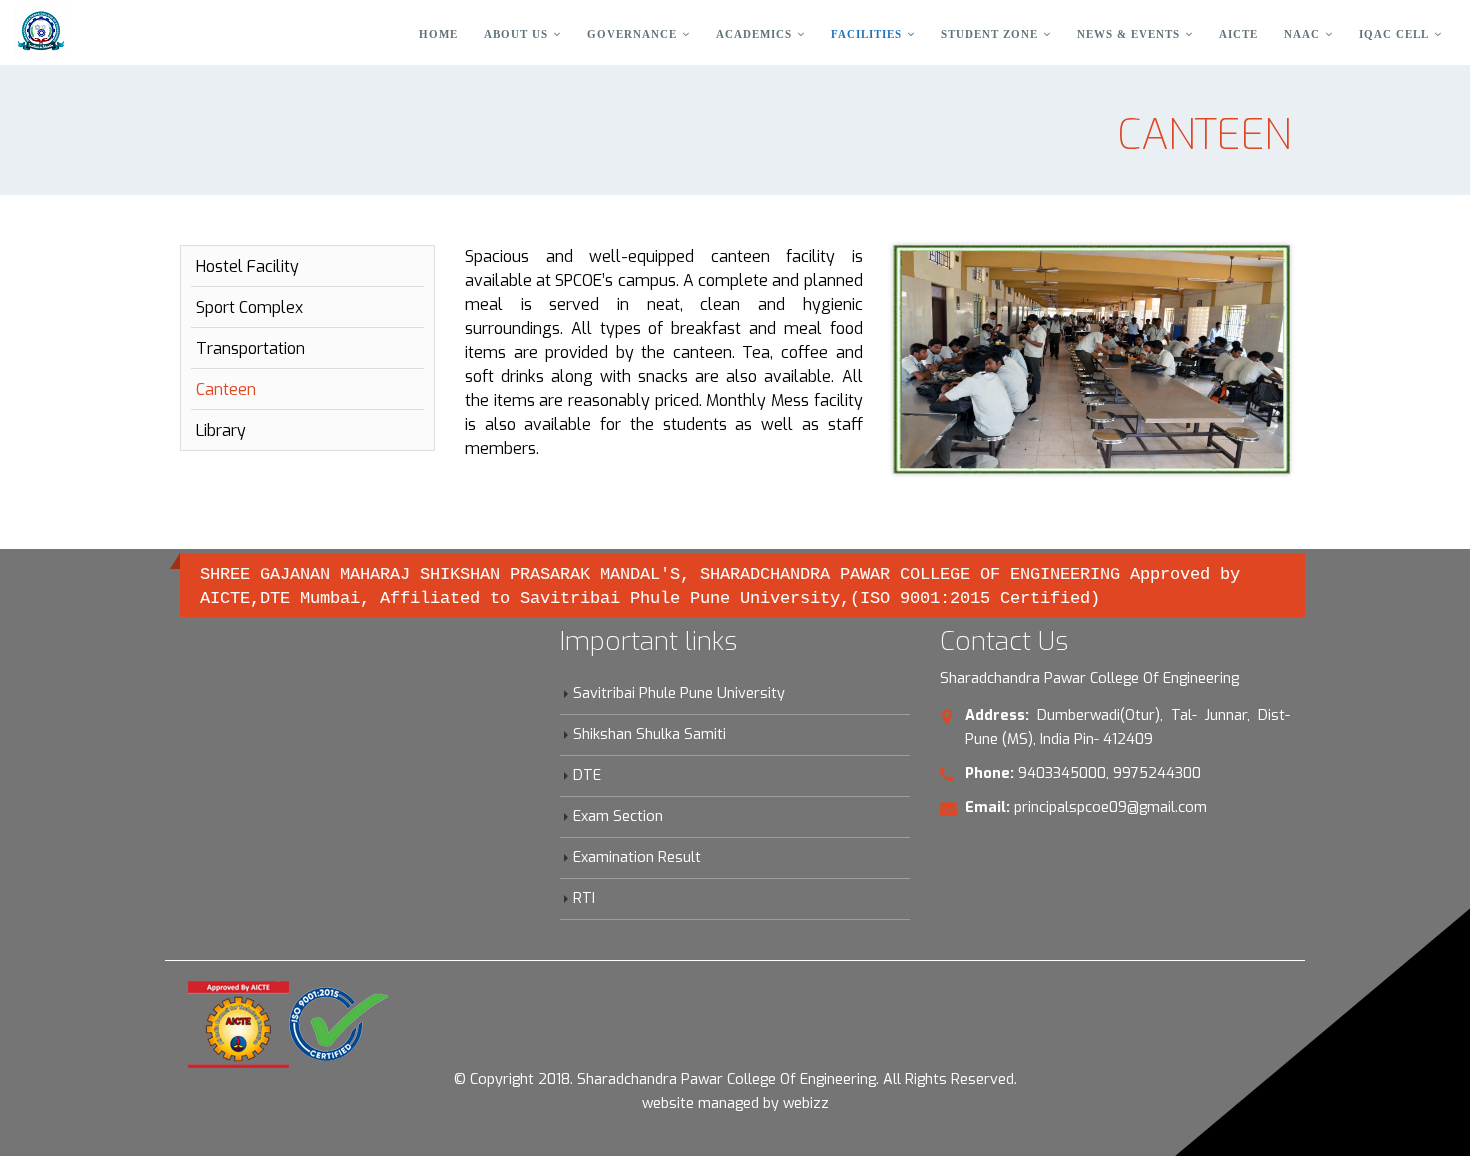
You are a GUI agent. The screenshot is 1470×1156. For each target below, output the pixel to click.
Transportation (250, 348)
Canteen (226, 389)
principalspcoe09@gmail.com (1110, 807)
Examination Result (637, 857)
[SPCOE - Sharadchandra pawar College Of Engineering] (41, 31)
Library (221, 430)
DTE (587, 775)
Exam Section (618, 816)
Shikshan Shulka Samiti (649, 734)
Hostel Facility (247, 266)
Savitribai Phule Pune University (679, 693)
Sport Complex (249, 307)
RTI (584, 898)
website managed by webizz (735, 1103)
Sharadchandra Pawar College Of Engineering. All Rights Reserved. (797, 1079)
